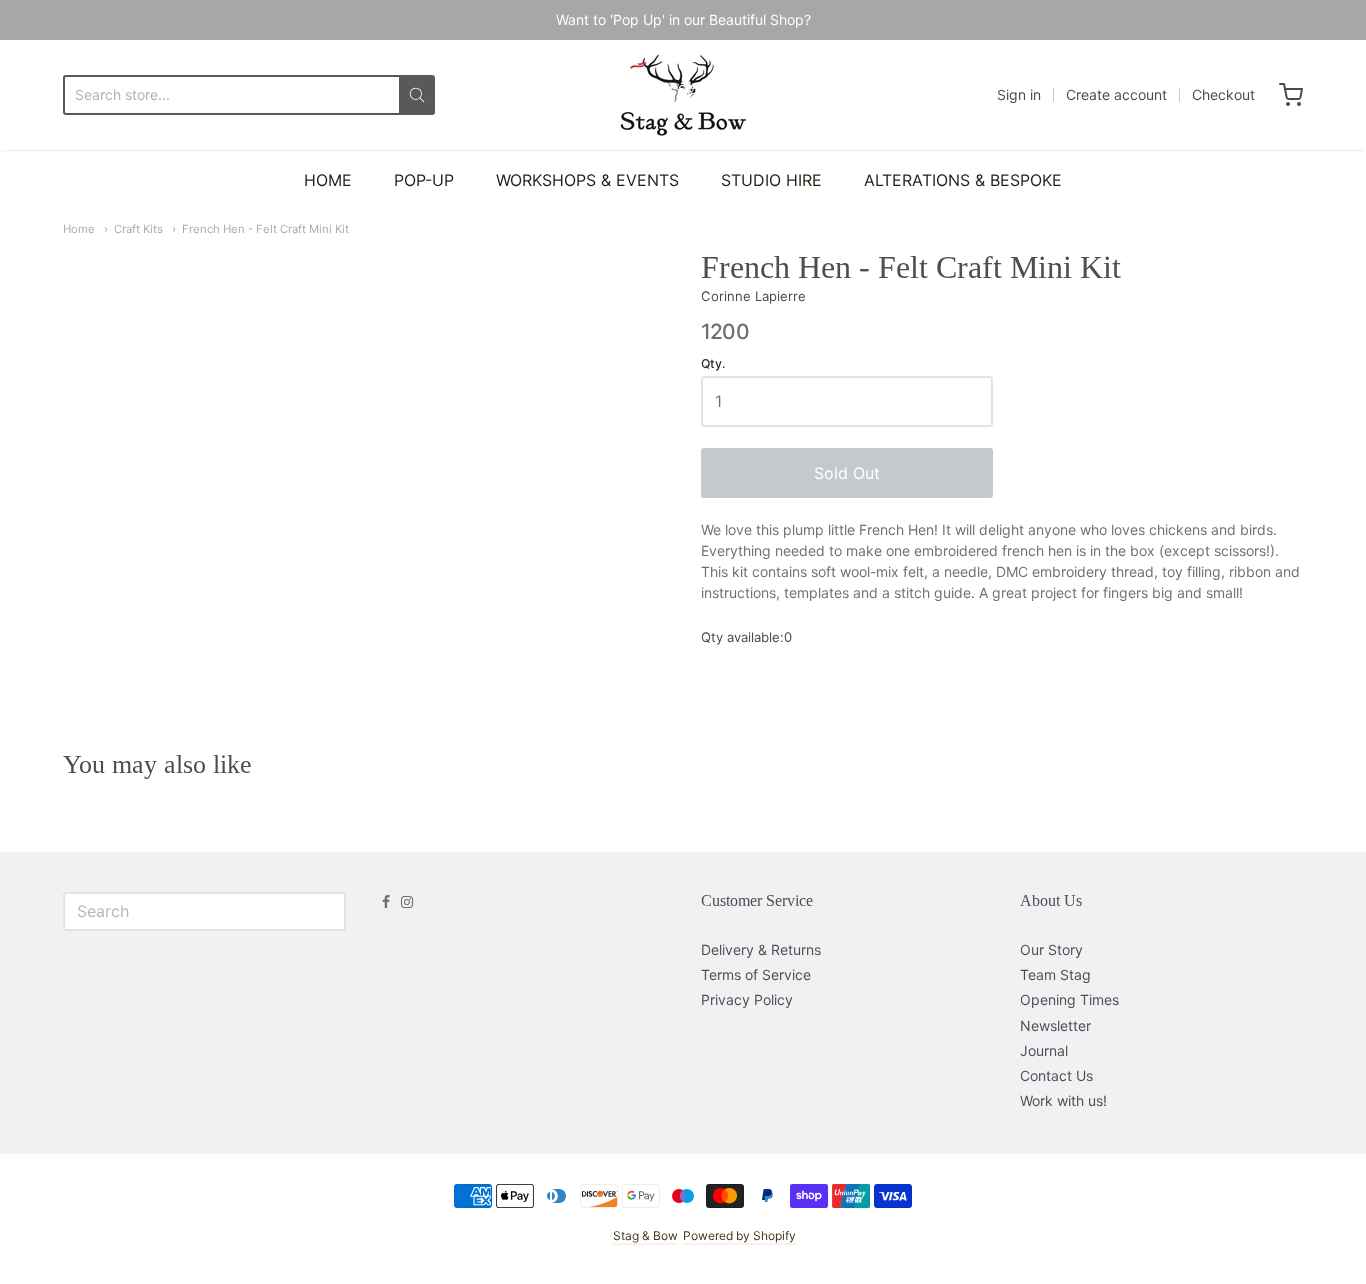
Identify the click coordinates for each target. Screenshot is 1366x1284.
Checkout (1223, 94)
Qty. (713, 364)
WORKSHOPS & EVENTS (587, 180)
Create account (1116, 94)
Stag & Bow (645, 1235)
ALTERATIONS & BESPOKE (963, 180)
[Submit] (417, 95)
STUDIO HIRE (771, 180)
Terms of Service (756, 974)
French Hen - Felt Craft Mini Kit (265, 229)
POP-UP (424, 180)
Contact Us (1056, 1075)
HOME (328, 180)
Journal (1044, 1050)
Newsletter (1055, 1025)
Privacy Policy (747, 999)
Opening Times (1069, 999)
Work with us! (1063, 1100)
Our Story (1051, 949)
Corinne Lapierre (753, 296)
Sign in (1019, 94)
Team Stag (1055, 974)
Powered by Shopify (739, 1235)
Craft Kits (138, 229)
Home (79, 229)
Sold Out (847, 473)
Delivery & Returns (761, 949)
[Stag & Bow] (683, 95)
